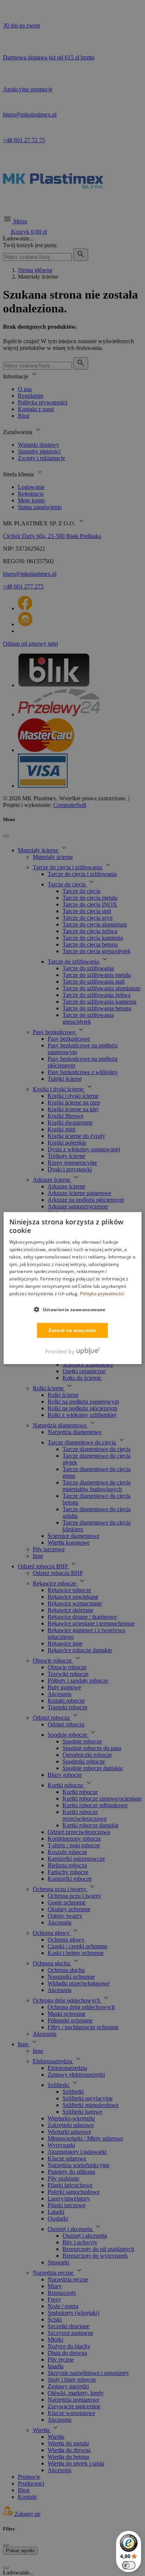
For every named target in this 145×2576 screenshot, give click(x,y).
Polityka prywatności (102, 1294)
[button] (72, 1309)
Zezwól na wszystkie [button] (72, 1330)
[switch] (129, 2565)
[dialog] (73, 1288)
